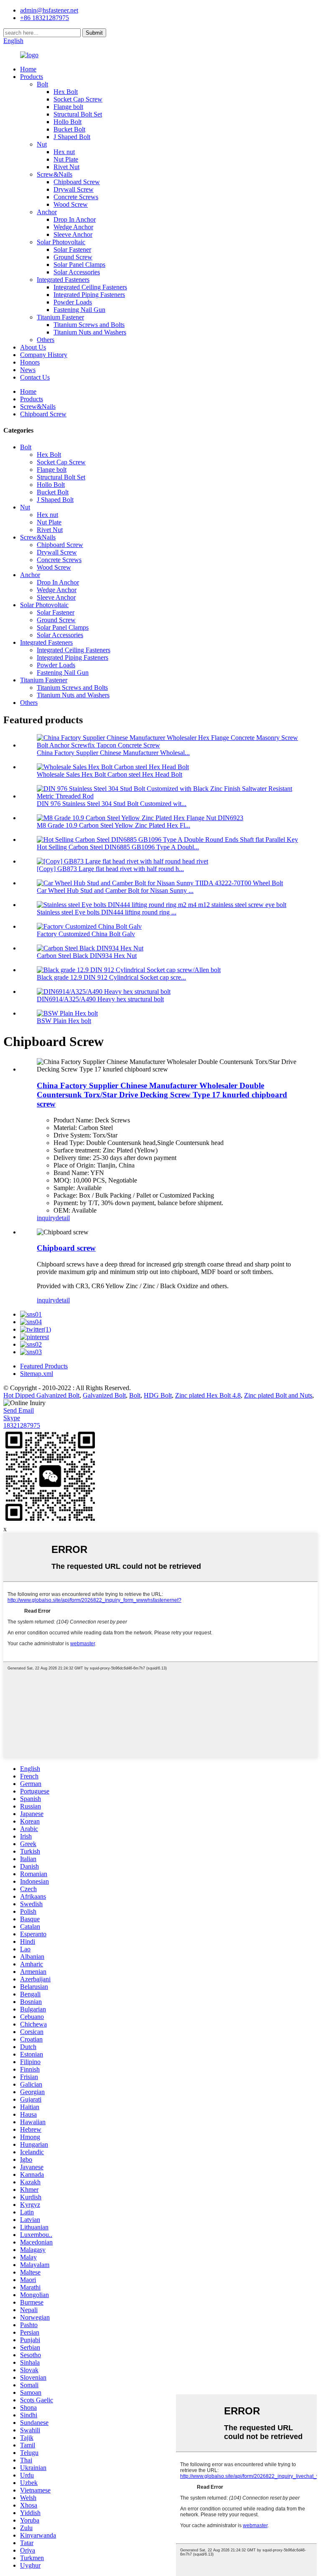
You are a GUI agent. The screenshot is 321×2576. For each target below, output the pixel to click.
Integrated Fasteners (63, 280)
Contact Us (35, 377)
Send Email (19, 1410)
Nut (42, 144)
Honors (30, 362)
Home (28, 69)
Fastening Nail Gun (79, 310)
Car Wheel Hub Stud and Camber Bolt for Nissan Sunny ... (115, 890)
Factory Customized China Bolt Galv (86, 934)
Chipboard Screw (77, 182)
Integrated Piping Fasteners (89, 295)
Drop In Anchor (75, 219)
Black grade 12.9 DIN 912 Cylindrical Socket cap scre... (111, 977)
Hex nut (64, 152)
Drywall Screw (74, 189)
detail (63, 1218)
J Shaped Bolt (72, 137)
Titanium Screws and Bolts (89, 325)
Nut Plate (66, 159)
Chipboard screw (66, 1248)
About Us (33, 347)
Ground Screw (73, 257)
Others (46, 340)
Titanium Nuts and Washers (90, 332)
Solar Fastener (72, 249)
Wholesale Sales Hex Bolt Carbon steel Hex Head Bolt (110, 774)
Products (32, 77)
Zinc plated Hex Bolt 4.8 (208, 1395)
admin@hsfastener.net (49, 10)
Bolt (42, 84)
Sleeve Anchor (73, 234)
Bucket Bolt (69, 129)
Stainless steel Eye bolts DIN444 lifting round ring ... (107, 912)
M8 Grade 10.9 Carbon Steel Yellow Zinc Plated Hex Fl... (113, 825)
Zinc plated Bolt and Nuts (278, 1395)
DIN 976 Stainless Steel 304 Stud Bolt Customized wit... (112, 804)
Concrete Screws (76, 197)
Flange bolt (68, 107)
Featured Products (44, 1366)
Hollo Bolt (68, 122)
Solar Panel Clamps (79, 265)
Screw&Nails (55, 174)
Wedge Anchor (73, 227)
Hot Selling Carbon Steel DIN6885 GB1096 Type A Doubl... (118, 847)
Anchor (47, 212)
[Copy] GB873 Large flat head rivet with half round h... (110, 869)
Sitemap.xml (37, 1374)
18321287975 (22, 1425)
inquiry (46, 1218)
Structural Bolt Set (78, 114)
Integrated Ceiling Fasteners (90, 287)
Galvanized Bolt (104, 1395)
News (28, 370)
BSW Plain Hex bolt (64, 1021)
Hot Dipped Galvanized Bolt (41, 1395)
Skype (12, 1418)
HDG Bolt (158, 1395)
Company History (44, 355)
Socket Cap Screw (78, 99)
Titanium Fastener (60, 317)
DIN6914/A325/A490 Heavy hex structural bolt (100, 999)
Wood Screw (71, 204)
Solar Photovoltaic (61, 242)
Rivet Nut (66, 167)
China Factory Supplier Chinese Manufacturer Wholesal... (113, 753)
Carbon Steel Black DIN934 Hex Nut (87, 956)
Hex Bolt (66, 92)
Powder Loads (73, 302)
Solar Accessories (77, 272)
